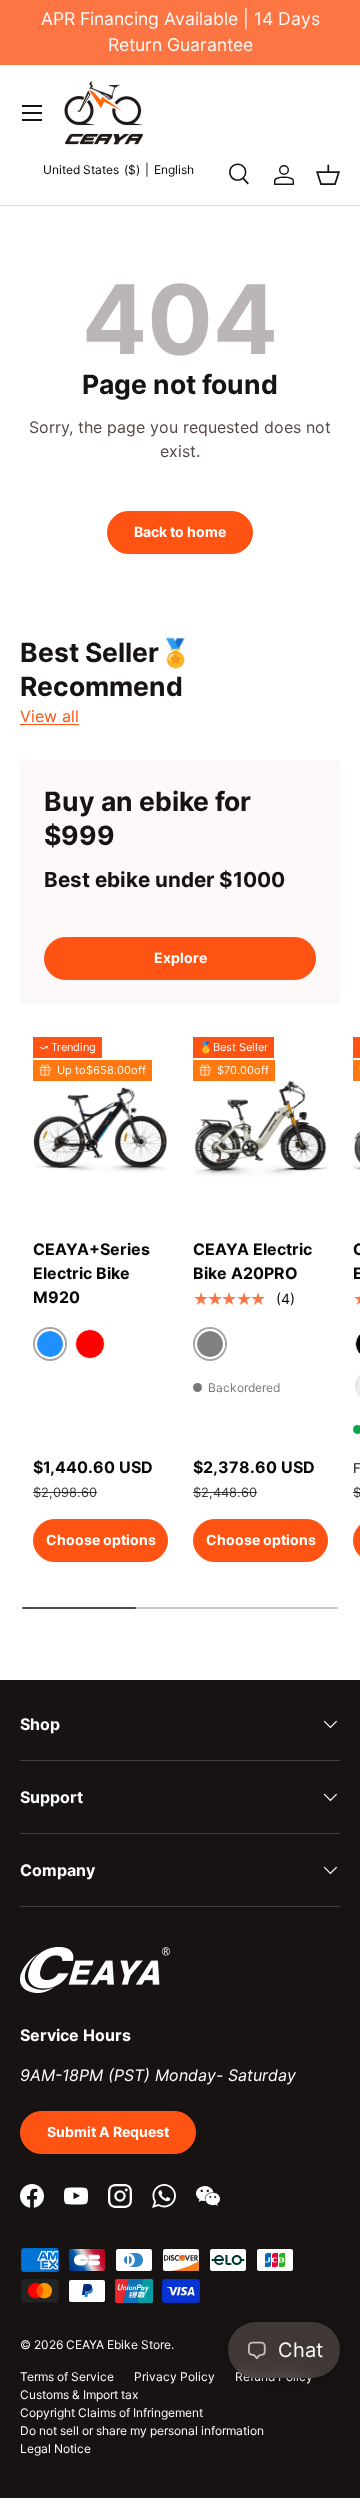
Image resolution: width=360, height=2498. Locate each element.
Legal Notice (55, 2448)
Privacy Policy (174, 2376)
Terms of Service (67, 2376)
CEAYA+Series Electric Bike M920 (91, 1273)
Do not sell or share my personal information (142, 2430)
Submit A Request (108, 2131)
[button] (328, 175)
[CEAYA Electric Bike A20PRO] (260, 1127)
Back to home (180, 531)
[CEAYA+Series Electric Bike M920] (100, 1127)
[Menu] (32, 113)
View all (49, 716)
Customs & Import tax (79, 2394)
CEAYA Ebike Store (118, 2344)
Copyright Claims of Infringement (111, 2412)
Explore (180, 957)
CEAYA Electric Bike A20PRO (252, 1261)
